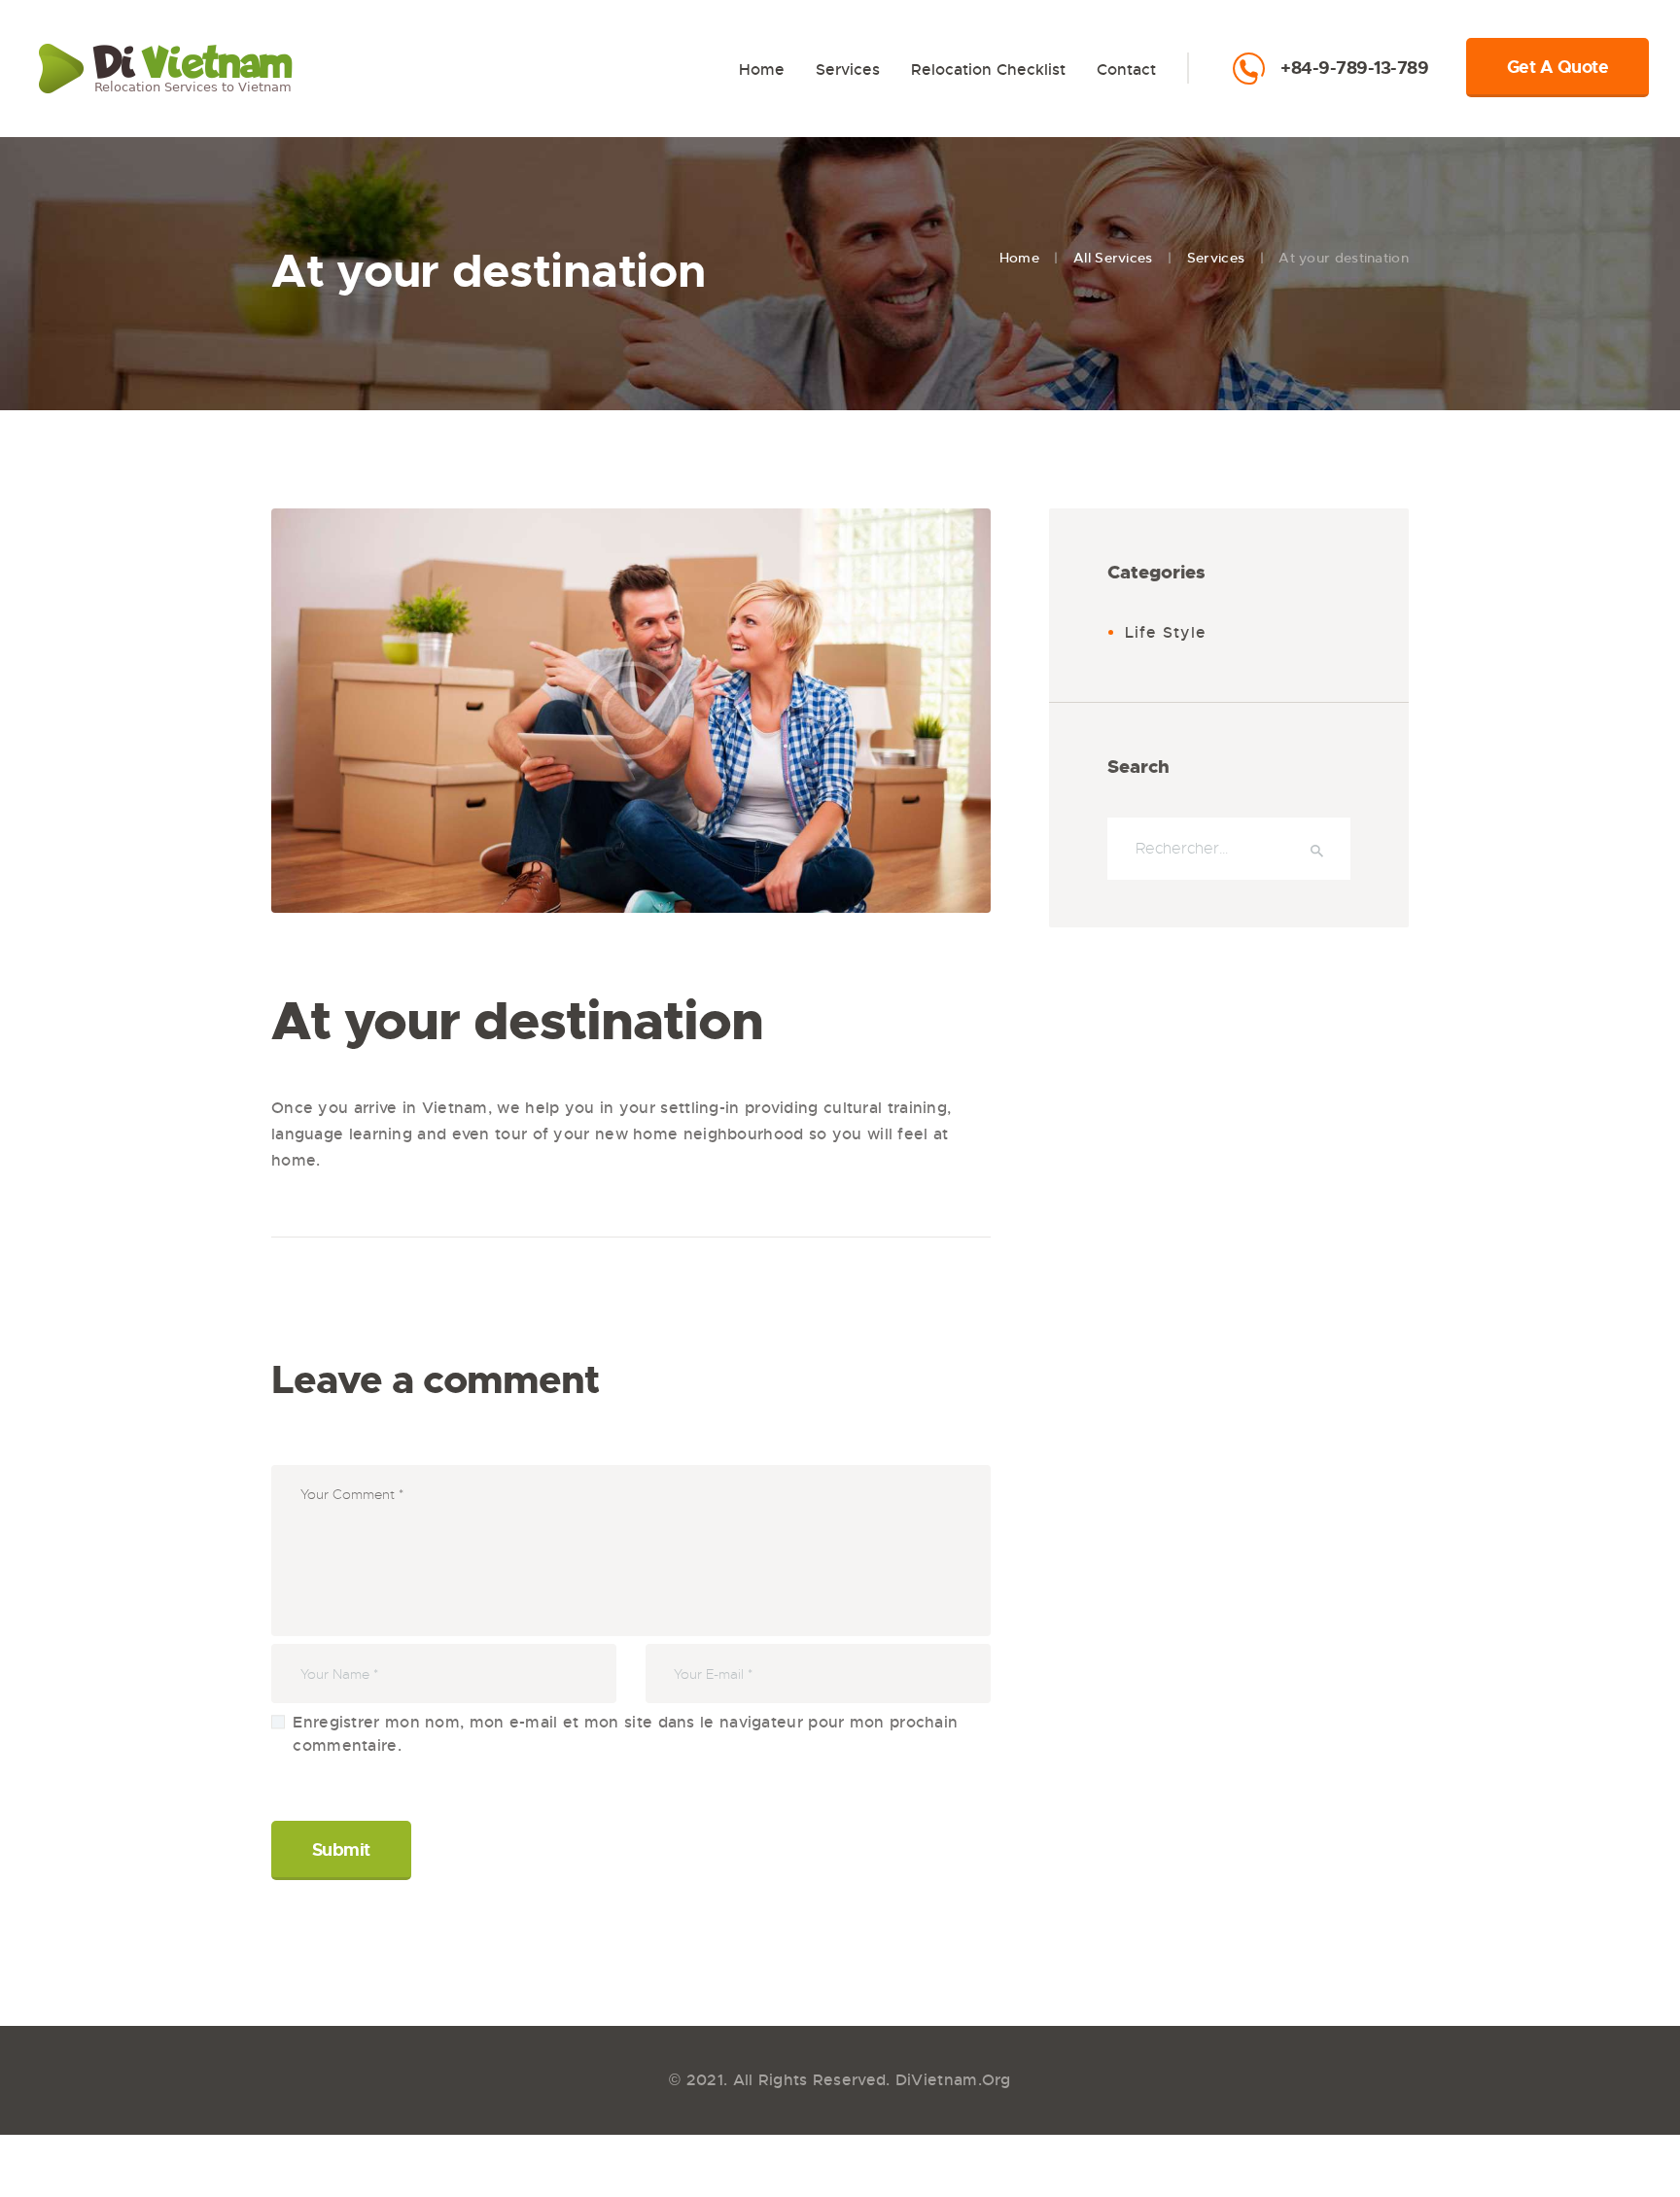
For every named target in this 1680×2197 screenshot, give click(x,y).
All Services (1113, 258)
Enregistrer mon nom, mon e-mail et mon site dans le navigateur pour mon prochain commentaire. (625, 1734)
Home (1019, 258)
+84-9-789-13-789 (1354, 69)
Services (1216, 258)
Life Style (1166, 632)
